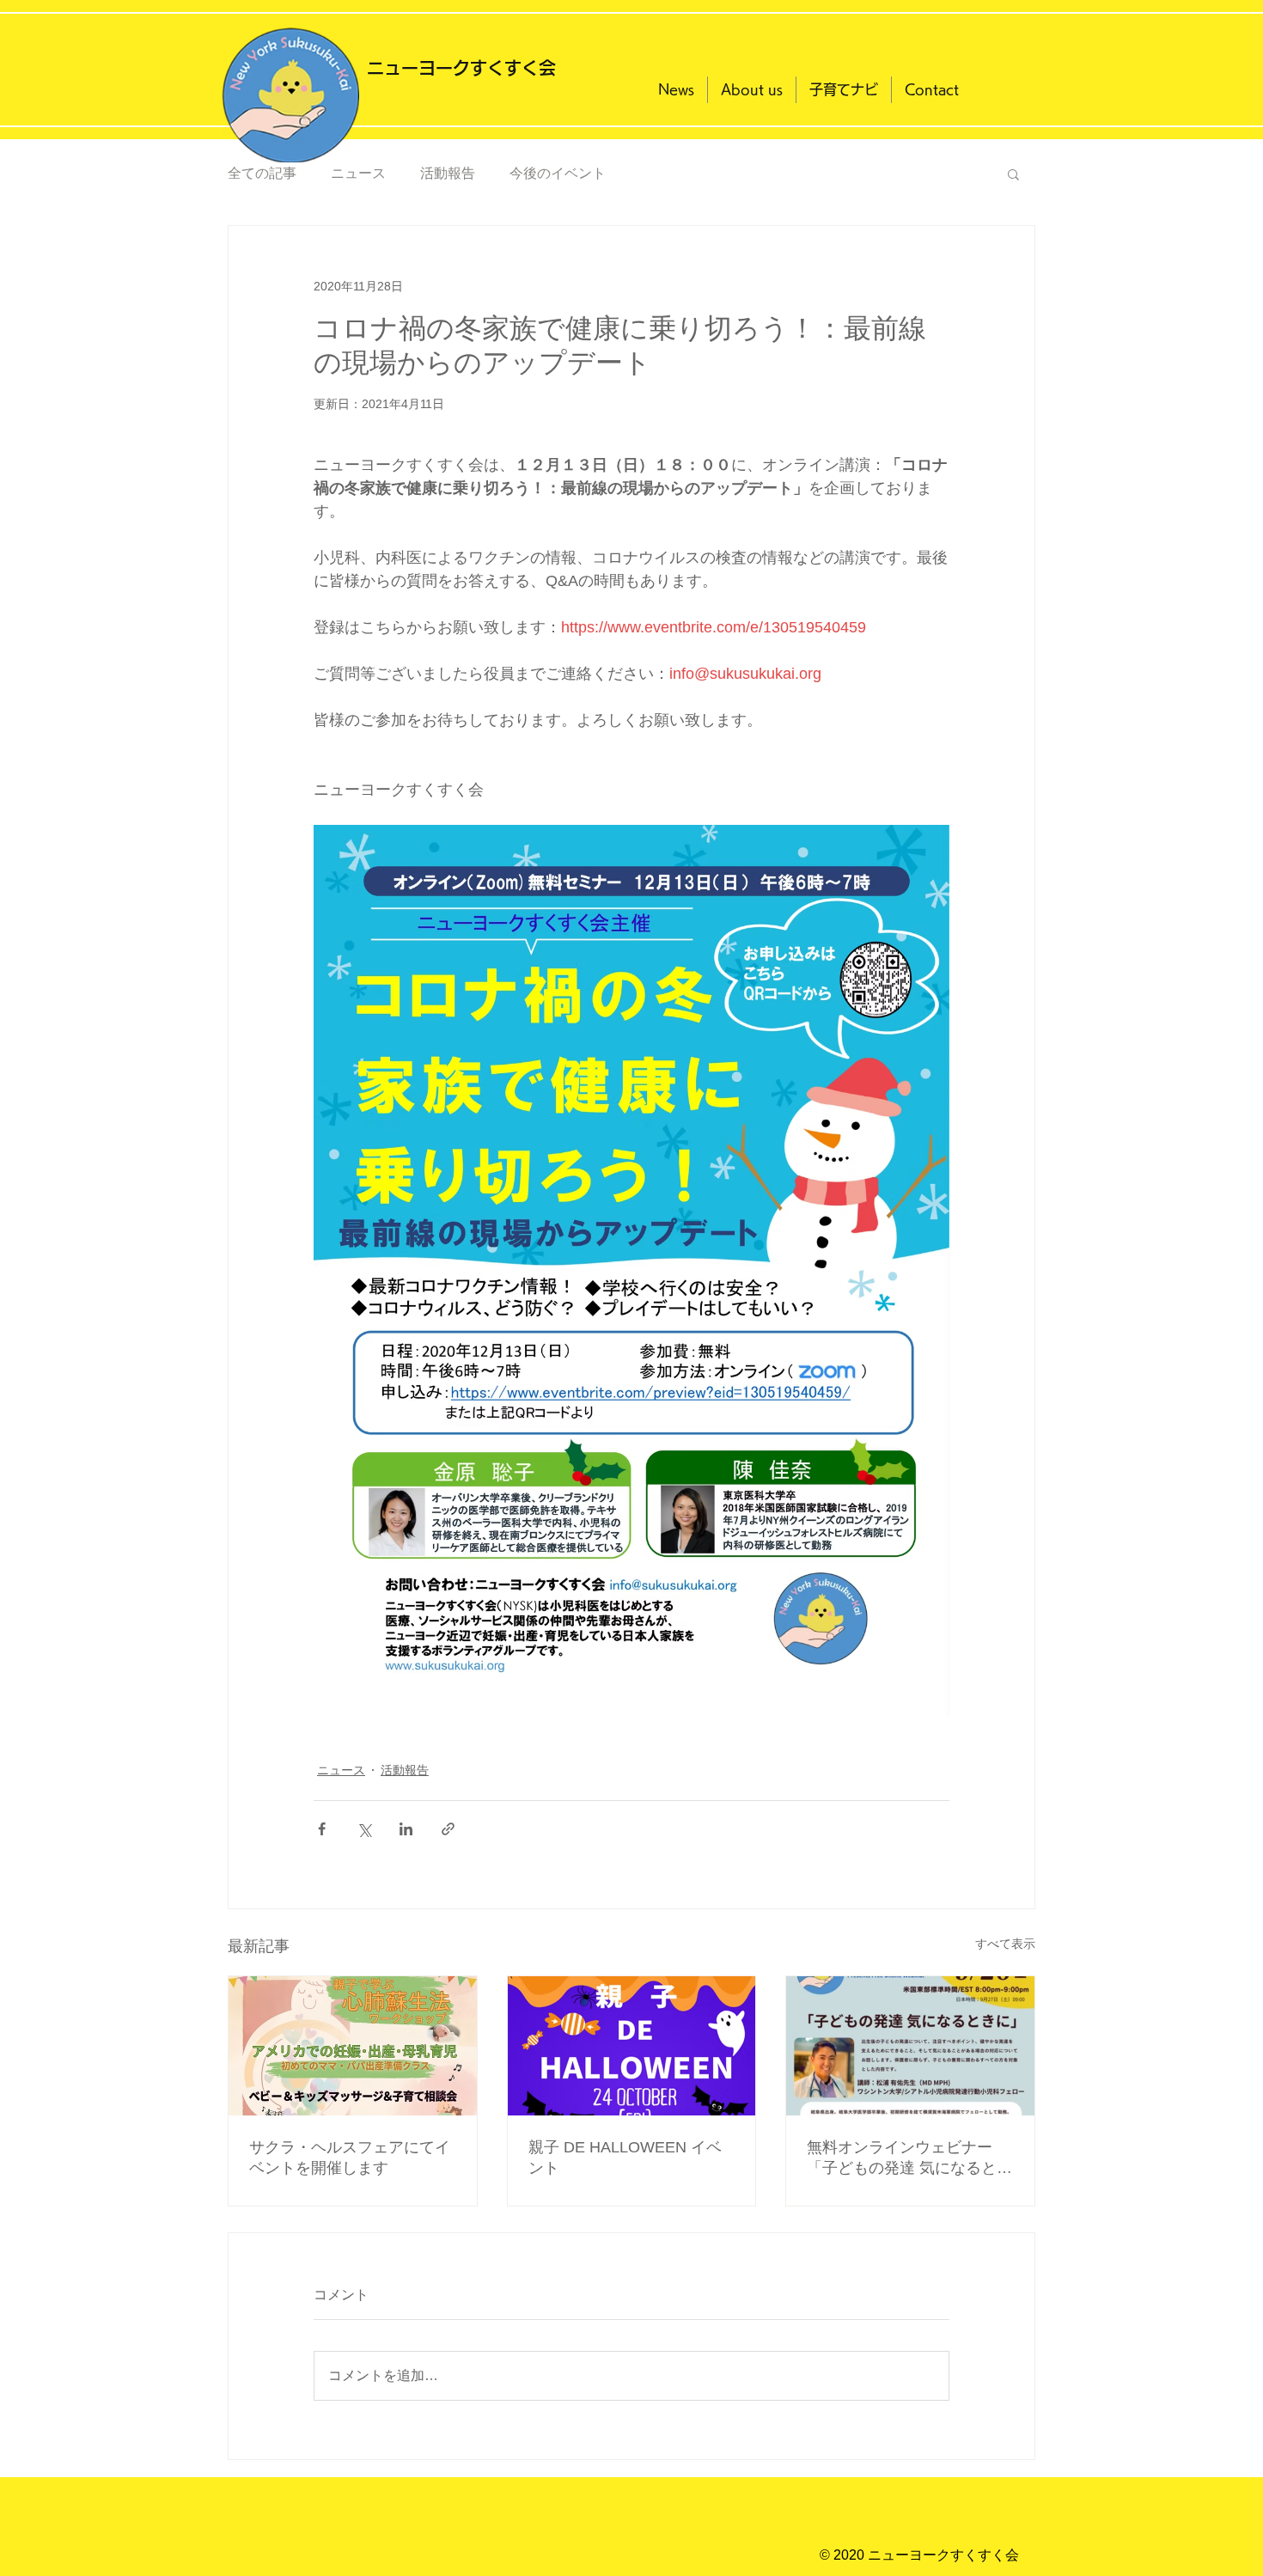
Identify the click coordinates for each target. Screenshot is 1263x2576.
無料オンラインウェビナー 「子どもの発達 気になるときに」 (909, 2158)
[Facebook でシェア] (322, 1829)
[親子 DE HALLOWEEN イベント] (632, 2046)
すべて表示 (1005, 1944)
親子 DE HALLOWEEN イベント (625, 2158)
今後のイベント (558, 173)
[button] (1013, 174)
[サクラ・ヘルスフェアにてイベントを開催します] (353, 2046)
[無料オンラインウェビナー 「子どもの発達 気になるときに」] (910, 2046)
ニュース (358, 173)
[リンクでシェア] (448, 1829)
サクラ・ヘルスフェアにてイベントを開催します (350, 2158)
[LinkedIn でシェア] (406, 1829)
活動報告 (448, 173)
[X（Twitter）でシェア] (364, 1829)
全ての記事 (262, 173)
